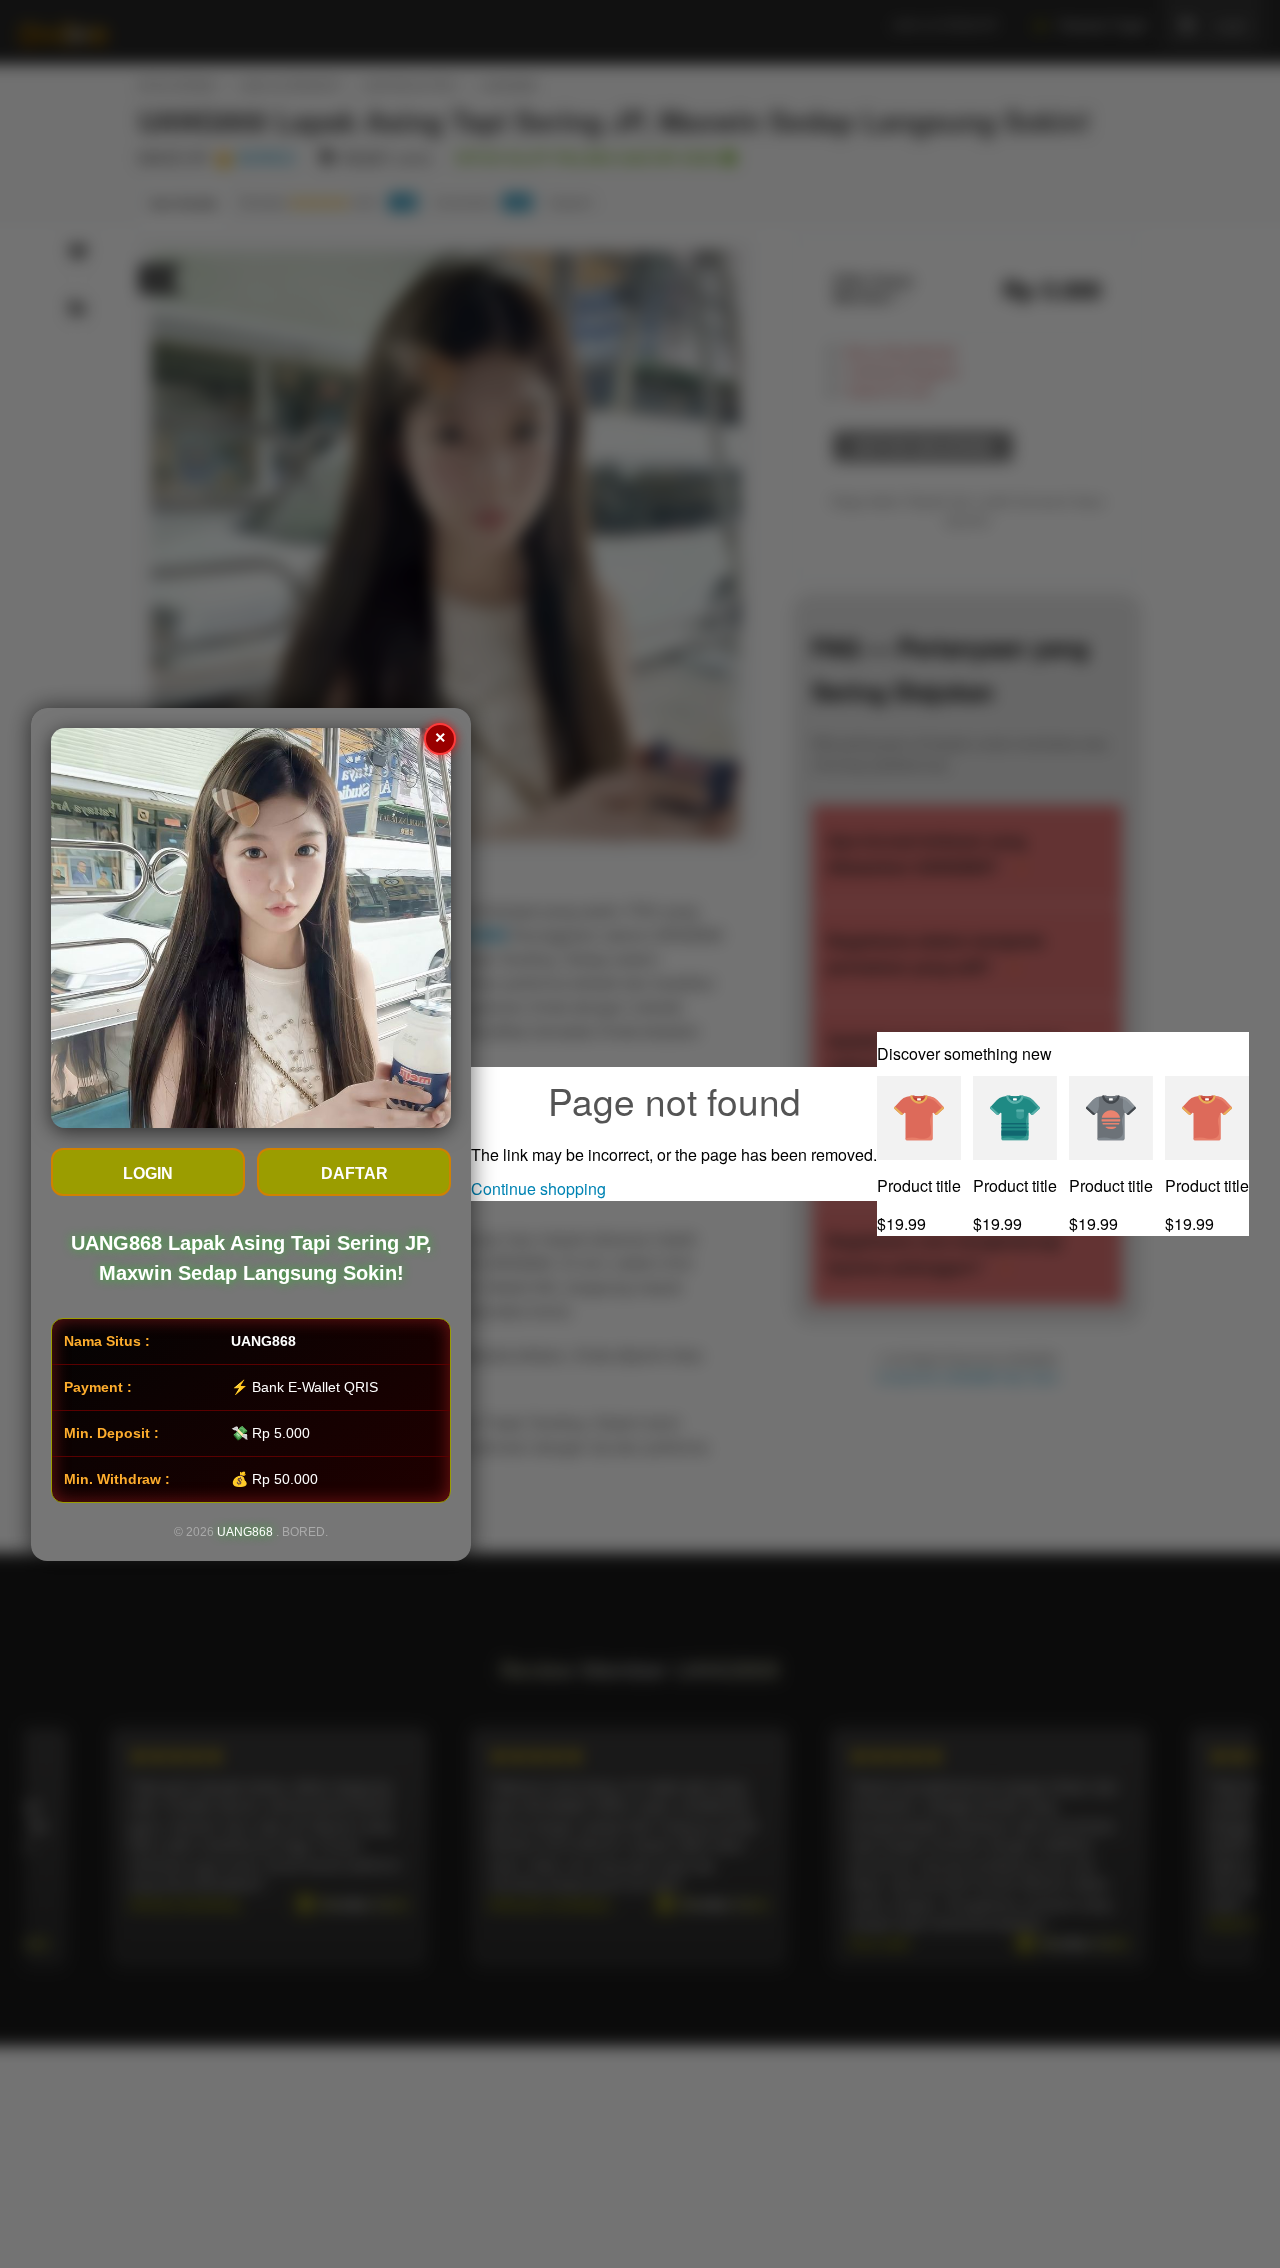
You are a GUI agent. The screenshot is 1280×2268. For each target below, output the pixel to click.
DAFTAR (354, 1173)
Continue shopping (538, 1188)
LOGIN (148, 1173)
